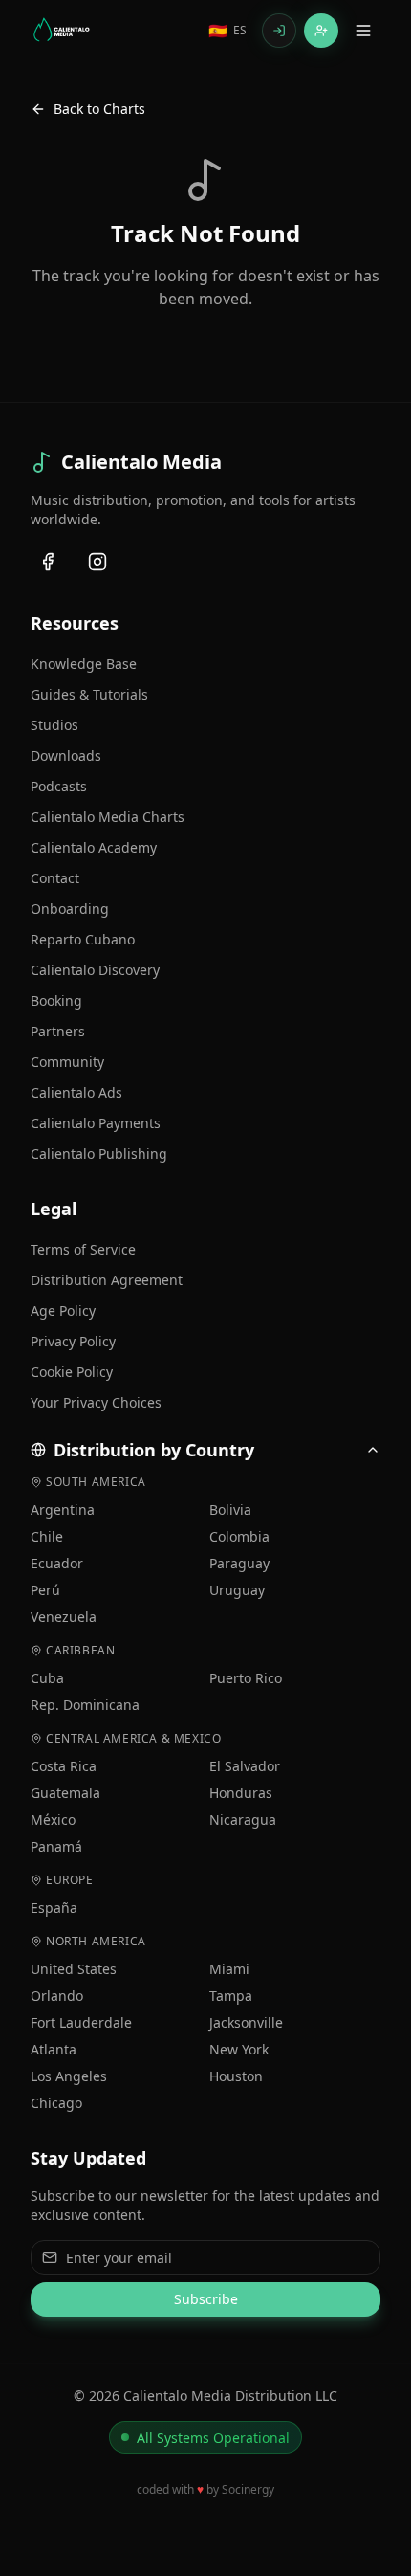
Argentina (63, 1510)
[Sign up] (321, 31)
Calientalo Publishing (99, 1154)
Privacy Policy (73, 1341)
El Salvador (245, 1766)
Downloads (66, 755)
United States (74, 1969)
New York (239, 2049)
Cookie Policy (72, 1372)
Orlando (57, 1996)
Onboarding (70, 909)
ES (227, 31)
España (54, 1908)
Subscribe (206, 2299)
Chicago (56, 2103)
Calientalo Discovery (95, 970)
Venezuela (64, 1617)
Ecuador (57, 1563)
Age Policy (63, 1310)
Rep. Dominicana (85, 1705)
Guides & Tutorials (89, 694)
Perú (45, 1590)
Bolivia (230, 1510)
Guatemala (65, 1793)
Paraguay (239, 1563)
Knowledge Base (84, 664)
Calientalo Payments (96, 1123)
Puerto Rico (246, 1678)
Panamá (56, 1846)
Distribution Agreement (107, 1280)
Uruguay (237, 1590)
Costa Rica (64, 1766)
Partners (58, 1031)
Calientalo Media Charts (108, 817)
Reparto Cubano (83, 939)
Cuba (47, 1678)
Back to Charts (99, 109)
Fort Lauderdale (81, 2022)
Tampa (231, 1996)
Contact (55, 878)
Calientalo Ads (76, 1092)
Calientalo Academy (94, 847)
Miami (229, 1969)
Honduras (241, 1793)
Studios (54, 725)
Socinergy (248, 2489)
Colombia (239, 1536)
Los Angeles (69, 2076)
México (53, 1820)
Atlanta (54, 2049)
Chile (47, 1536)
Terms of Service (83, 1249)
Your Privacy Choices (96, 1402)
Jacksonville (246, 2022)
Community (67, 1062)
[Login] (279, 31)
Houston (236, 2076)
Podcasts (59, 786)
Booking (56, 1000)
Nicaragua (243, 1820)
